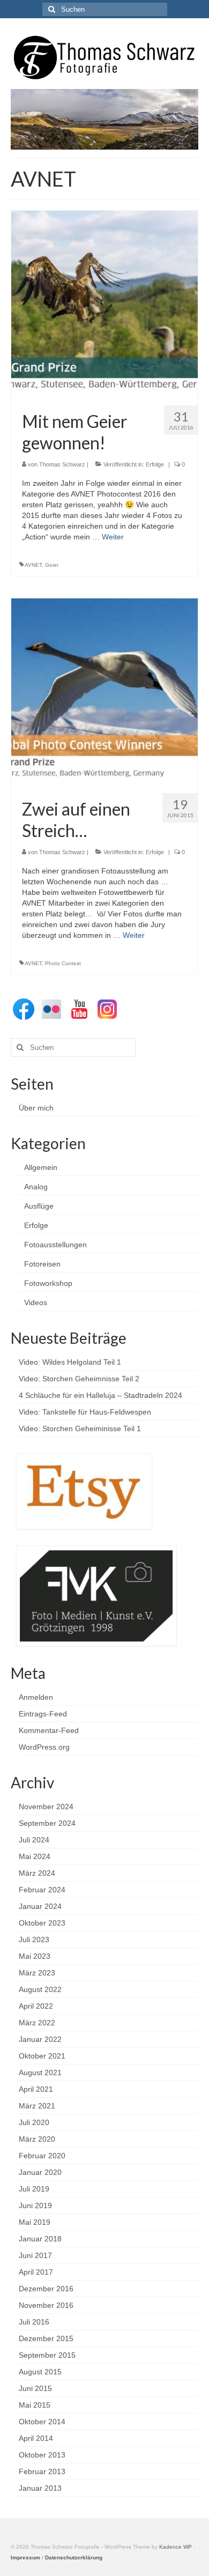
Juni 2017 (35, 2255)
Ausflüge (39, 1206)
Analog (36, 1187)
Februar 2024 (42, 1890)
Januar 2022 (40, 2039)
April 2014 (36, 2438)
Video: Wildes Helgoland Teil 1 (70, 1362)
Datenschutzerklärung (74, 2558)
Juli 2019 (34, 2189)
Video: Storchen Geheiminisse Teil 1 (80, 1428)
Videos (36, 1302)
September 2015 (47, 2355)
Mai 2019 (35, 2222)
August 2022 (40, 1989)
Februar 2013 (42, 2471)
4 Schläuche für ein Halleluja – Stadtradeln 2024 (100, 1395)
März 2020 (37, 2139)
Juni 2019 (35, 2205)
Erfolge (155, 464)
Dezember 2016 (46, 2289)
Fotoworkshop (48, 1283)
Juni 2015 (35, 2388)
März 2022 (37, 2023)
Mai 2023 (35, 1956)
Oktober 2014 (42, 2422)
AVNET (33, 565)
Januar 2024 (40, 1906)
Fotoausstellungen (55, 1245)
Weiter (113, 537)
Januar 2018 (40, 2239)
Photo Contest (63, 963)
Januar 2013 (40, 2488)
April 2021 (36, 2089)
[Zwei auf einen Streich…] (104, 691)
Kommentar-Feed (49, 1730)
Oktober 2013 (42, 2455)
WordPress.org (44, 1747)
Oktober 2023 (42, 1923)
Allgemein (41, 1167)
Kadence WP (176, 2547)
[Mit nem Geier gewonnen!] (104, 304)
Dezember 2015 (46, 2338)
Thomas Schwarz (62, 464)
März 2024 (37, 1873)
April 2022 (36, 2006)
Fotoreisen (42, 1264)
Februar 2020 (42, 2156)
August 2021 (40, 2072)
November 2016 (46, 2305)
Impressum (25, 2558)
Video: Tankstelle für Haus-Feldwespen (85, 1412)
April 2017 (36, 2272)
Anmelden (36, 1697)
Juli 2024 (34, 1840)
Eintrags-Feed (43, 1714)
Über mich (36, 1108)
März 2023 (37, 1973)
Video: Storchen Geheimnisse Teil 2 (79, 1379)
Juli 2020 (34, 2122)
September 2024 (47, 1823)
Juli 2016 (34, 2322)
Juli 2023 (34, 1940)
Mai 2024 (35, 1856)
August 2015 (40, 2372)
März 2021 (37, 2106)
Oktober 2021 (42, 2056)
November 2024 (46, 1807)
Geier (52, 565)
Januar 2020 (40, 2172)
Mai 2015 (35, 2405)
